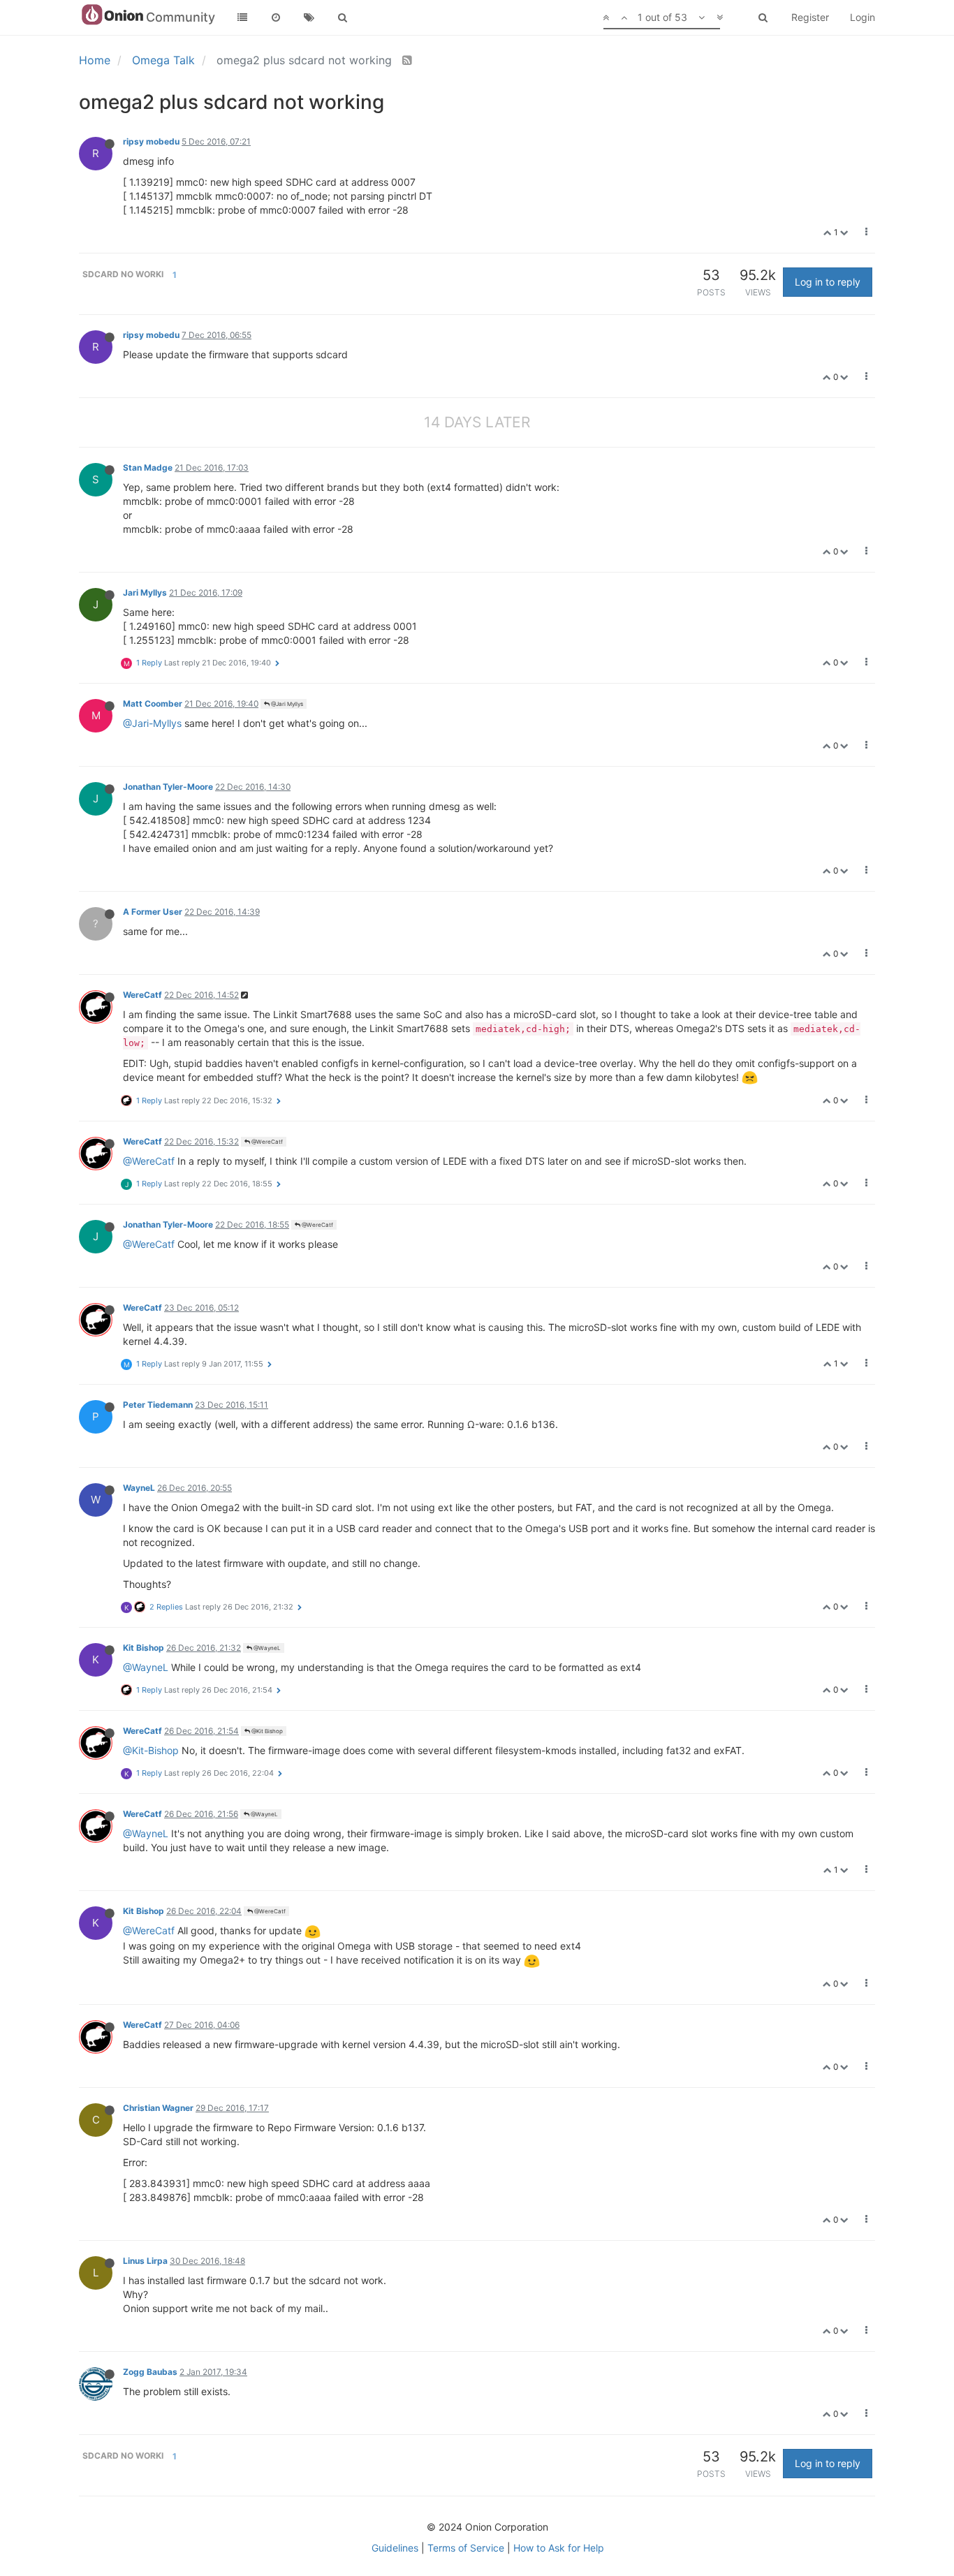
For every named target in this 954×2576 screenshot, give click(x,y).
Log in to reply (828, 282)
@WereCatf (266, 1142)
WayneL (139, 1488)
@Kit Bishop (266, 1731)
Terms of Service (466, 2548)
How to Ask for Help (559, 2548)
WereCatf (142, 995)
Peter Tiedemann (158, 1405)
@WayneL (266, 1648)
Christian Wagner (158, 2108)
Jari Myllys (145, 593)
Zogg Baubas (150, 2372)
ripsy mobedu (151, 141)
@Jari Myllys (286, 704)
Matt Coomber (153, 704)
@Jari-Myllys (152, 723)
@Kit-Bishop (151, 1750)
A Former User (153, 912)
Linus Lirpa (145, 2261)
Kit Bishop (144, 1648)
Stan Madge (148, 468)
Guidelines (395, 2548)
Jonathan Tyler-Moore (168, 787)
